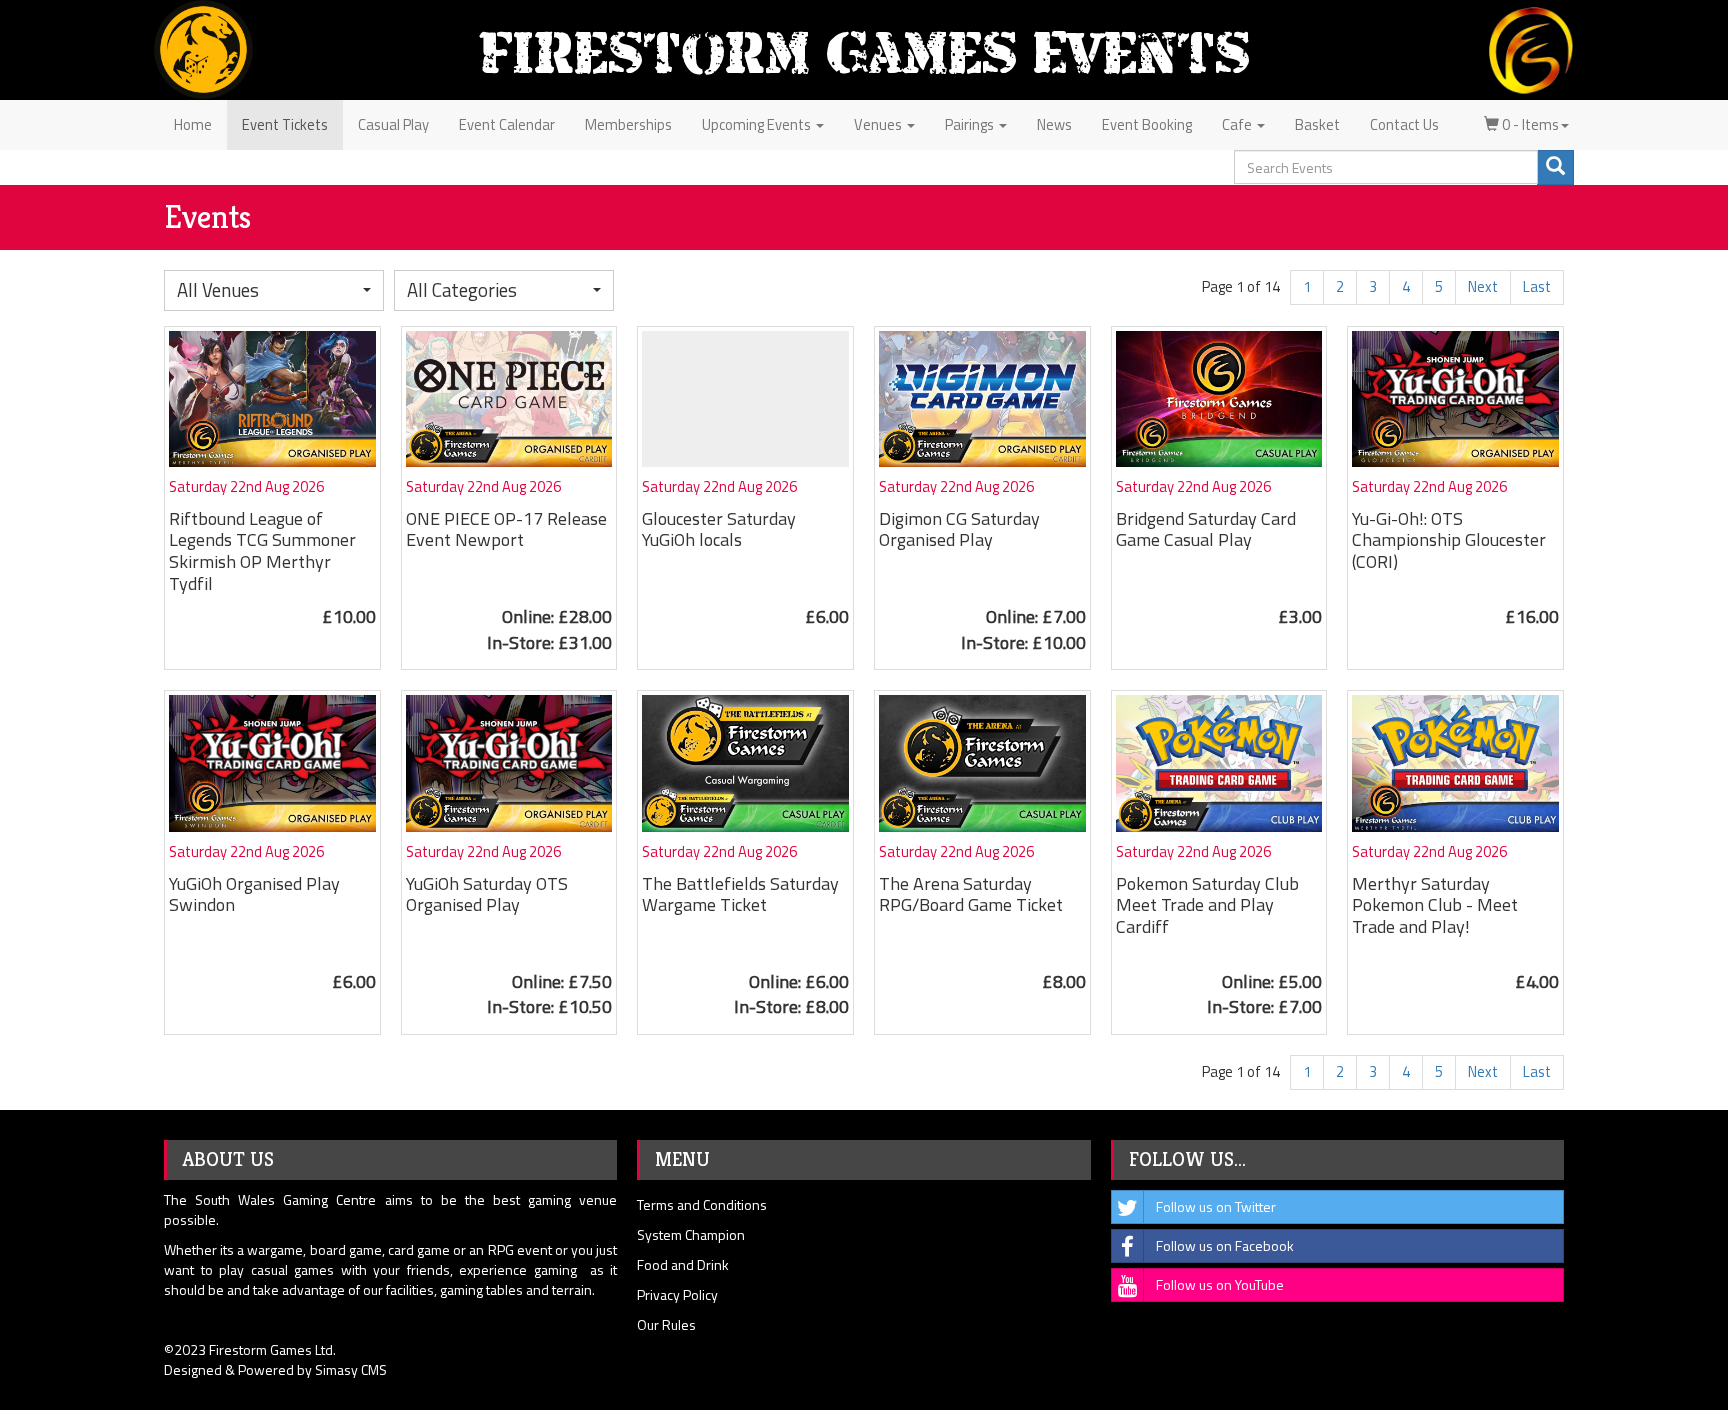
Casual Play (393, 124)
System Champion (691, 1234)
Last (1537, 286)
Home (193, 124)
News (1054, 124)
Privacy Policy (677, 1294)
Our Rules (666, 1324)
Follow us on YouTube (1220, 1284)
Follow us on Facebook (1225, 1245)
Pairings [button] (971, 124)
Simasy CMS (351, 1369)
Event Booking (1147, 124)
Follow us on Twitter (1216, 1206)
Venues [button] (879, 124)
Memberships (628, 124)
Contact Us (1404, 124)
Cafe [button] (1238, 124)
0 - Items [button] (1529, 124)
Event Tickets (285, 124)
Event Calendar (507, 124)
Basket (1317, 124)
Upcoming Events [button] (758, 124)
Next (1483, 286)
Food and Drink (683, 1264)
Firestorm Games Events (864, 52)
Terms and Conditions (702, 1204)
